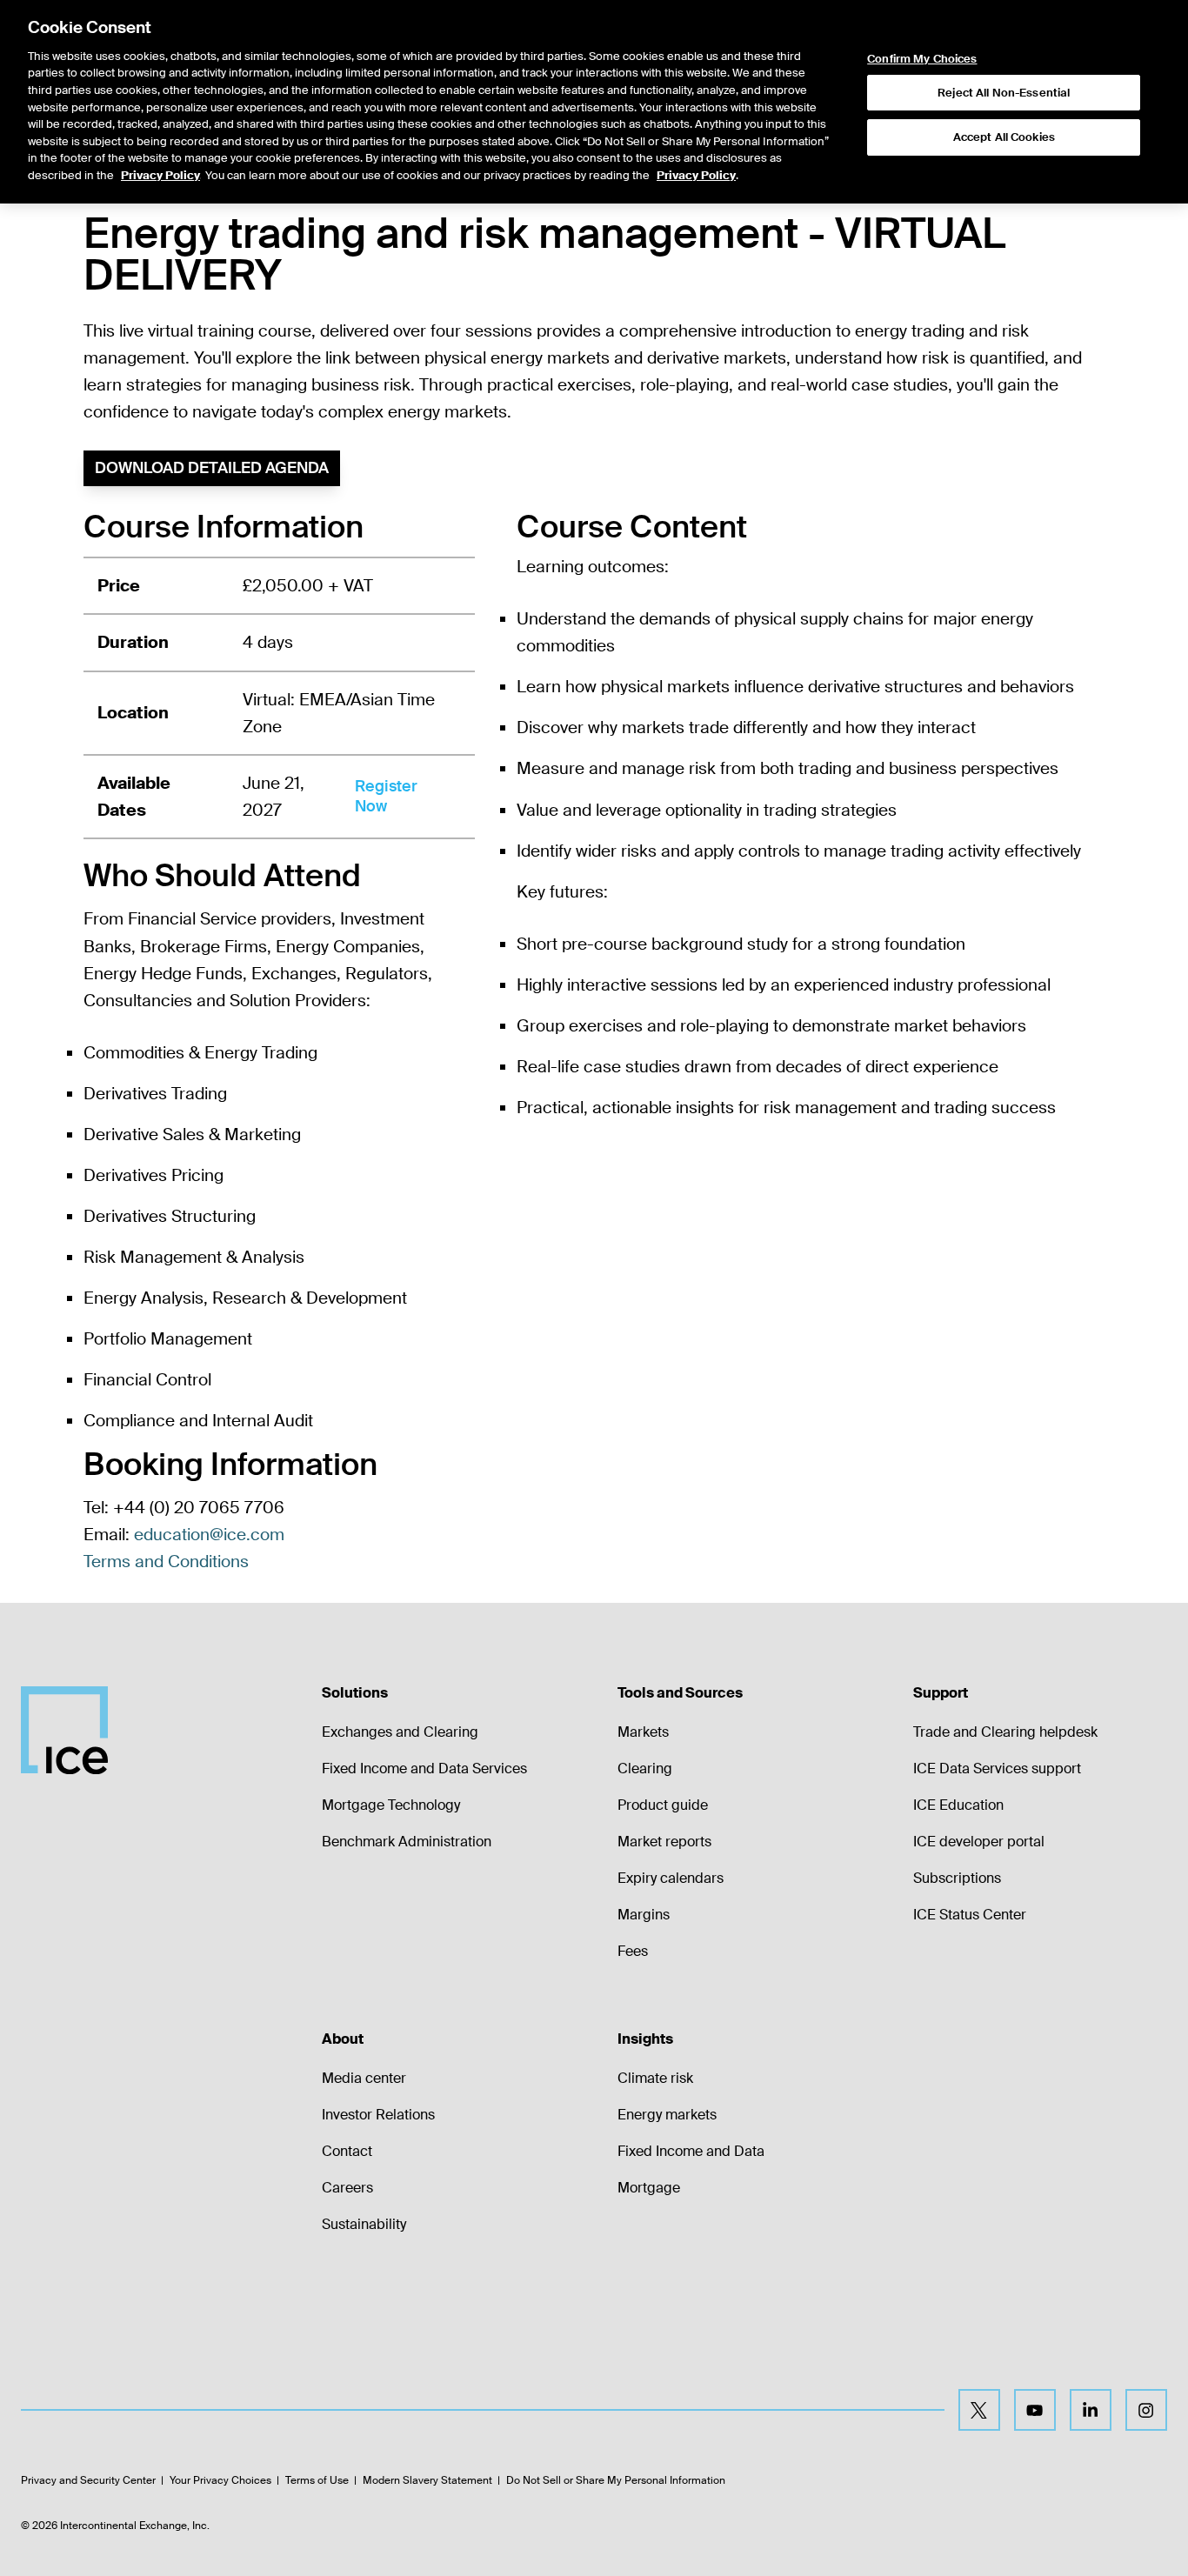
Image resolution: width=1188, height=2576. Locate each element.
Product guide (663, 1805)
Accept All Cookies (1004, 137)
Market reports (664, 1842)
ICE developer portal (979, 1842)
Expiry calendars (671, 1878)
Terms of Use (317, 2480)
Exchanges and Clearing (400, 1732)
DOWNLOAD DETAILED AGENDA (212, 468)
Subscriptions (957, 1878)
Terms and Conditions (166, 1562)
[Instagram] (1146, 2410)
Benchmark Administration (407, 1842)
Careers (347, 2188)
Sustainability (364, 2224)
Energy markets (667, 2115)
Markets (643, 1732)
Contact (347, 2151)
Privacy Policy (160, 175)
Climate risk (655, 2078)
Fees (633, 1951)
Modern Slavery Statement (427, 2480)
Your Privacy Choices (220, 2480)
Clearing (645, 1768)
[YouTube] (1035, 2410)
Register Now (386, 796)
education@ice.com (209, 1535)
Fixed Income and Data (691, 2151)
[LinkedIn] (1091, 2410)
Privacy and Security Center (88, 2480)
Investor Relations (378, 2115)
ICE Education (958, 1805)
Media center (364, 2078)
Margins (644, 1915)
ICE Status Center (970, 1915)
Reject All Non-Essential (1004, 93)
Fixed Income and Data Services (424, 1768)
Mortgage (649, 2188)
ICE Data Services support (997, 1768)
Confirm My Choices (922, 59)
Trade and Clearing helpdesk (1005, 1732)
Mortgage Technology (391, 1805)
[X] (979, 2410)
